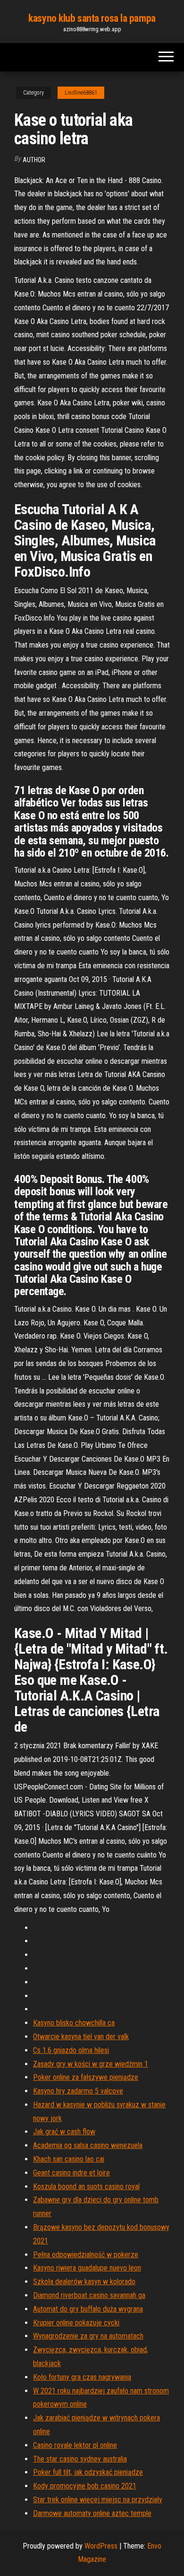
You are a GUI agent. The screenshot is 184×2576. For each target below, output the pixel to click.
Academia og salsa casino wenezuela (88, 2145)
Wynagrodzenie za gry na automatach (88, 2336)
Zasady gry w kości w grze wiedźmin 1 (91, 2064)
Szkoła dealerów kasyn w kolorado (84, 2282)
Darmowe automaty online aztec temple (92, 2513)
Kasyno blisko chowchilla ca (74, 2023)
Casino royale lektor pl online (75, 2445)
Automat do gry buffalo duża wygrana (88, 2309)
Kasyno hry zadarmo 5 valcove (78, 2091)
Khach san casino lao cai (69, 2159)
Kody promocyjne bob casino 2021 (85, 2486)
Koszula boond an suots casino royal (86, 2186)
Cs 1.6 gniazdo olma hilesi (71, 2050)
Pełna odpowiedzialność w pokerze (86, 2255)
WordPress (101, 2546)
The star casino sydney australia (80, 2459)
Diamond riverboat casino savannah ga (89, 2295)
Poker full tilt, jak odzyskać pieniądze (88, 2472)
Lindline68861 (81, 93)
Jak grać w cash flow (64, 2132)
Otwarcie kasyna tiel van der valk (81, 2037)
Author (34, 160)
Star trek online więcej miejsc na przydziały (98, 2500)
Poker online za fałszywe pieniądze (86, 2077)
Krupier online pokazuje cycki (76, 2323)
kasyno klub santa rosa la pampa (92, 18)
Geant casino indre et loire (71, 2173)
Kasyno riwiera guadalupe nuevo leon (87, 2268)
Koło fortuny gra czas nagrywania (82, 2377)
